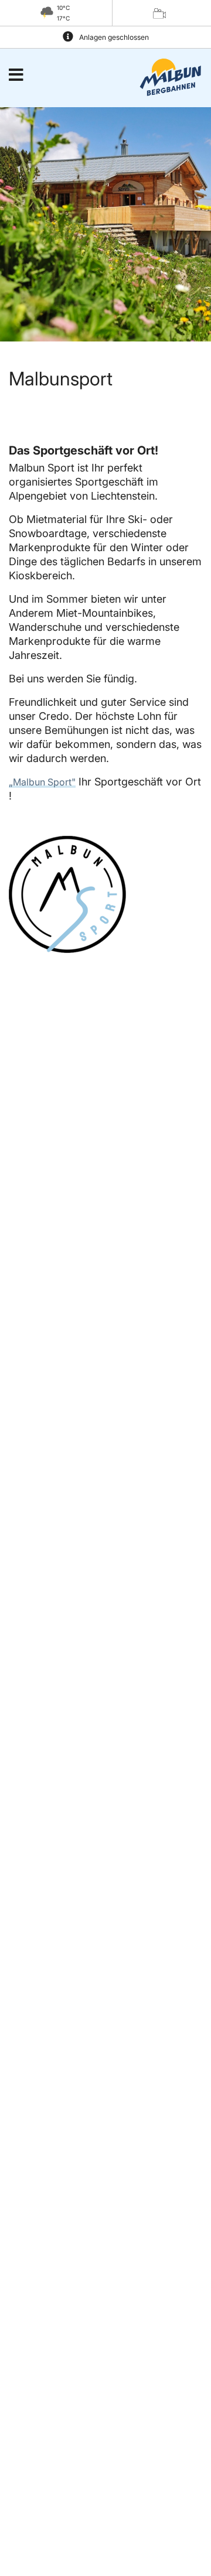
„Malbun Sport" (42, 782)
